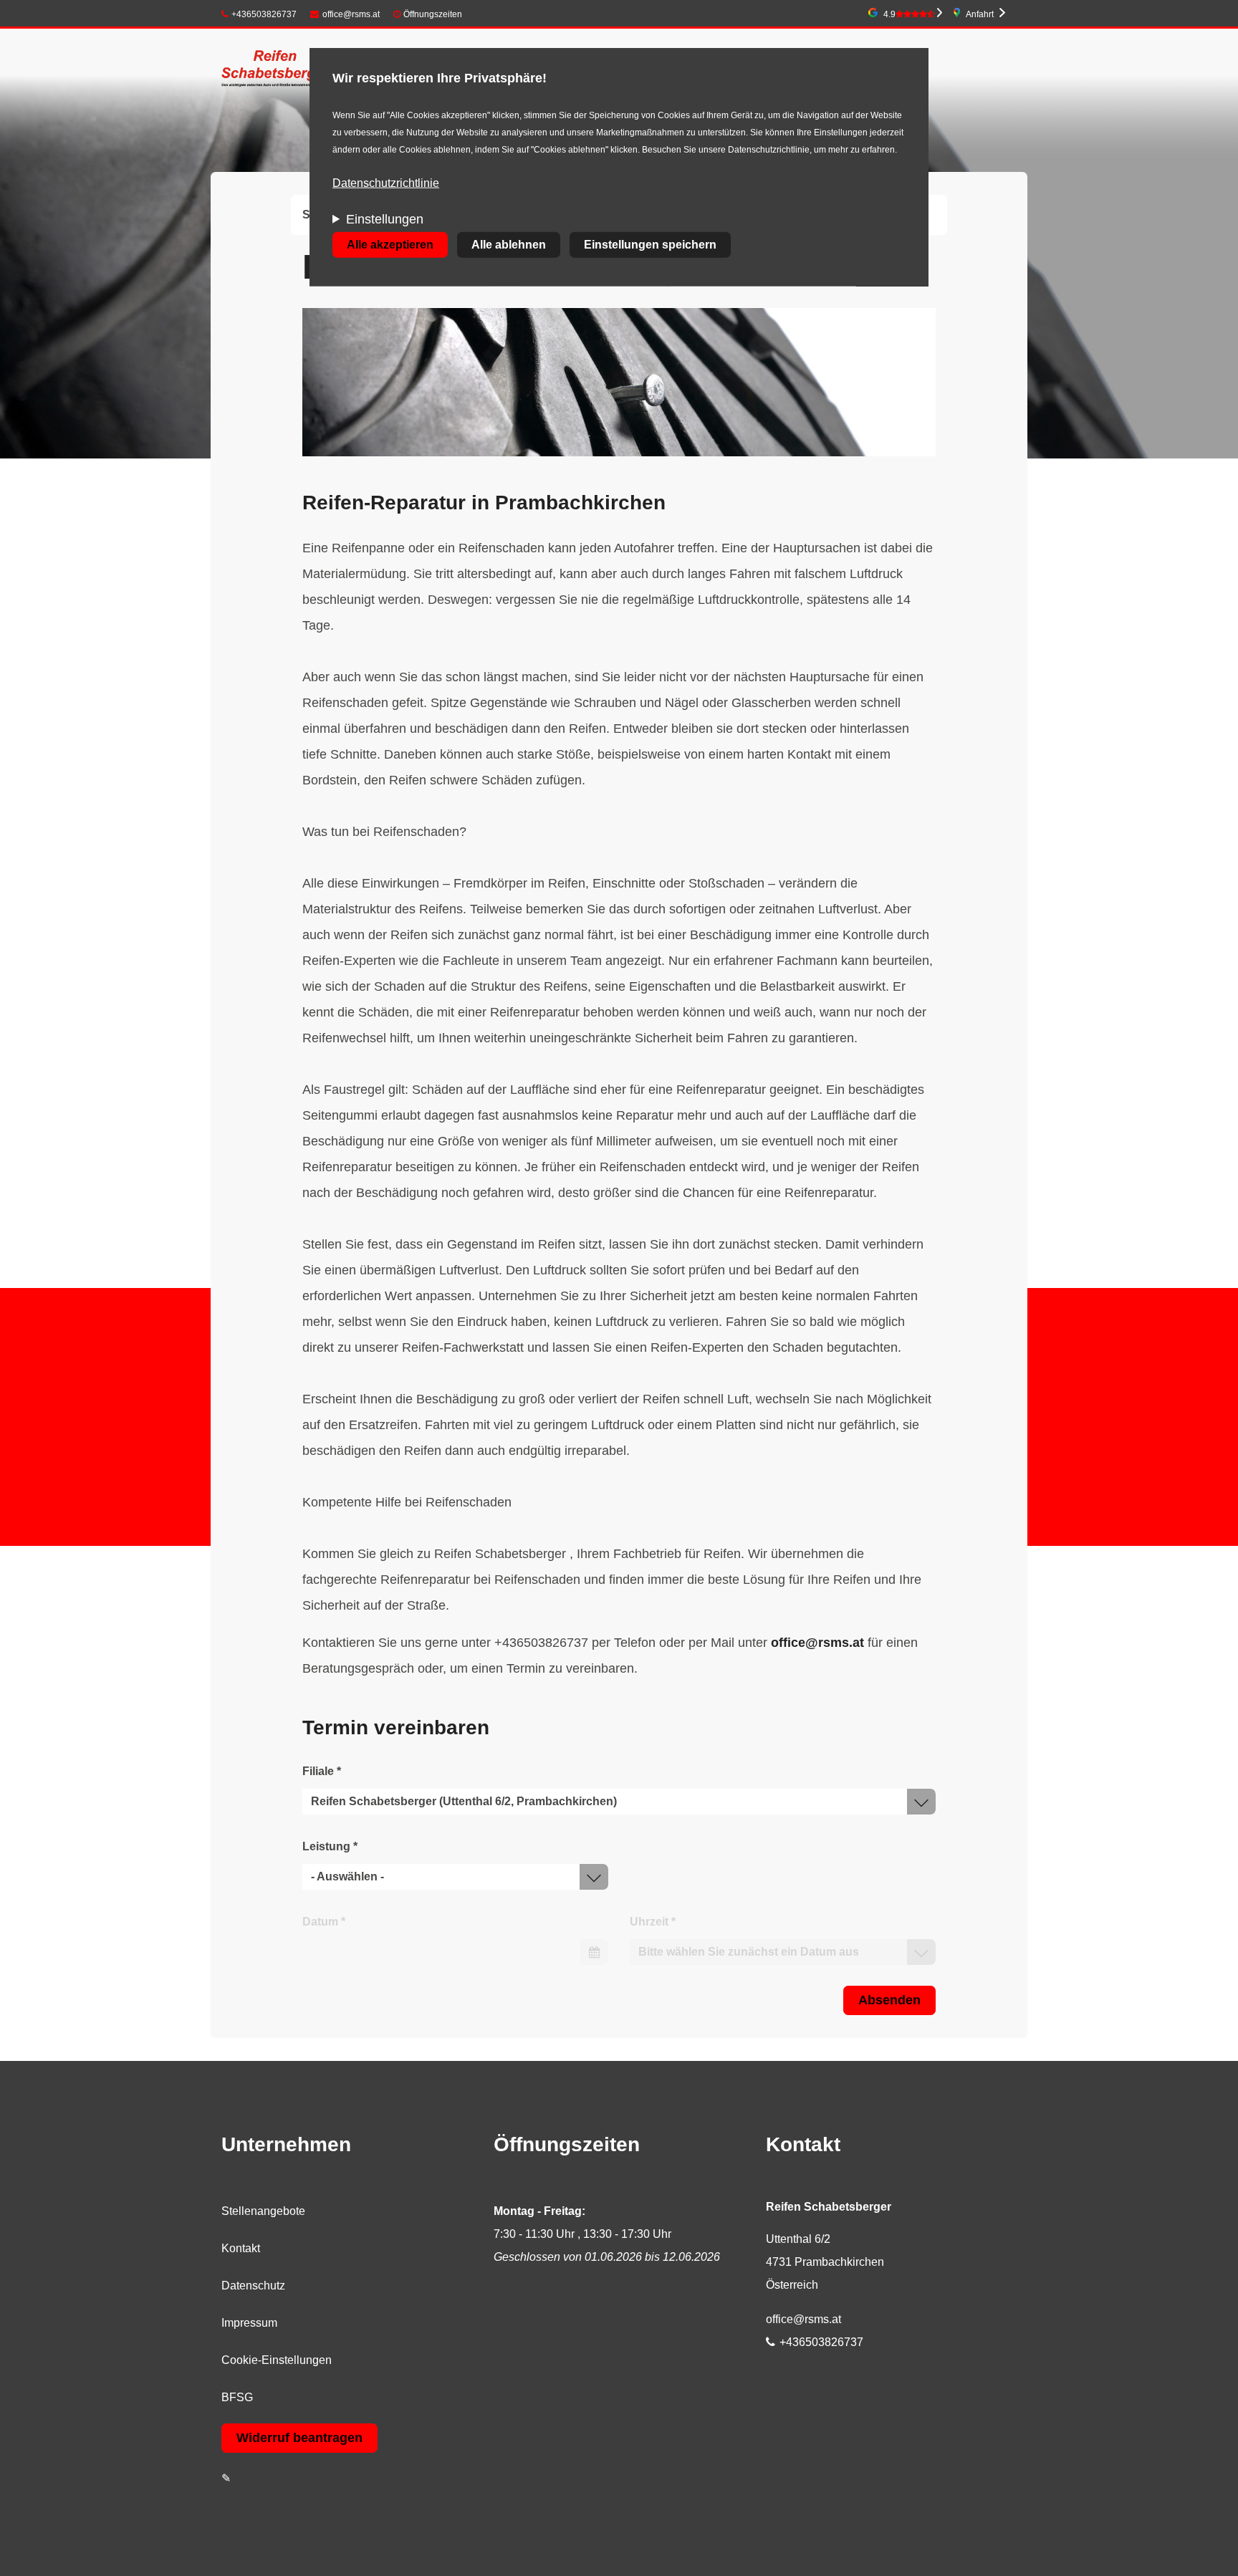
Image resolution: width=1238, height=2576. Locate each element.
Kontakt (241, 2248)
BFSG (237, 2397)
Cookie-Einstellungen (277, 2360)
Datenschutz (253, 2286)
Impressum (249, 2323)
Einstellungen (385, 219)
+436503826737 (264, 14)
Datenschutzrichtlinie (386, 183)
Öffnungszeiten (433, 14)
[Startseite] (276, 70)
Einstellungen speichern (650, 245)
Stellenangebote (263, 2211)
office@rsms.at (351, 14)
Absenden (889, 2000)
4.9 (889, 14)
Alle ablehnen (509, 245)
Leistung (330, 1846)
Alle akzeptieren (390, 245)
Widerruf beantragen (299, 2438)
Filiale (322, 1771)
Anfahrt (980, 14)
